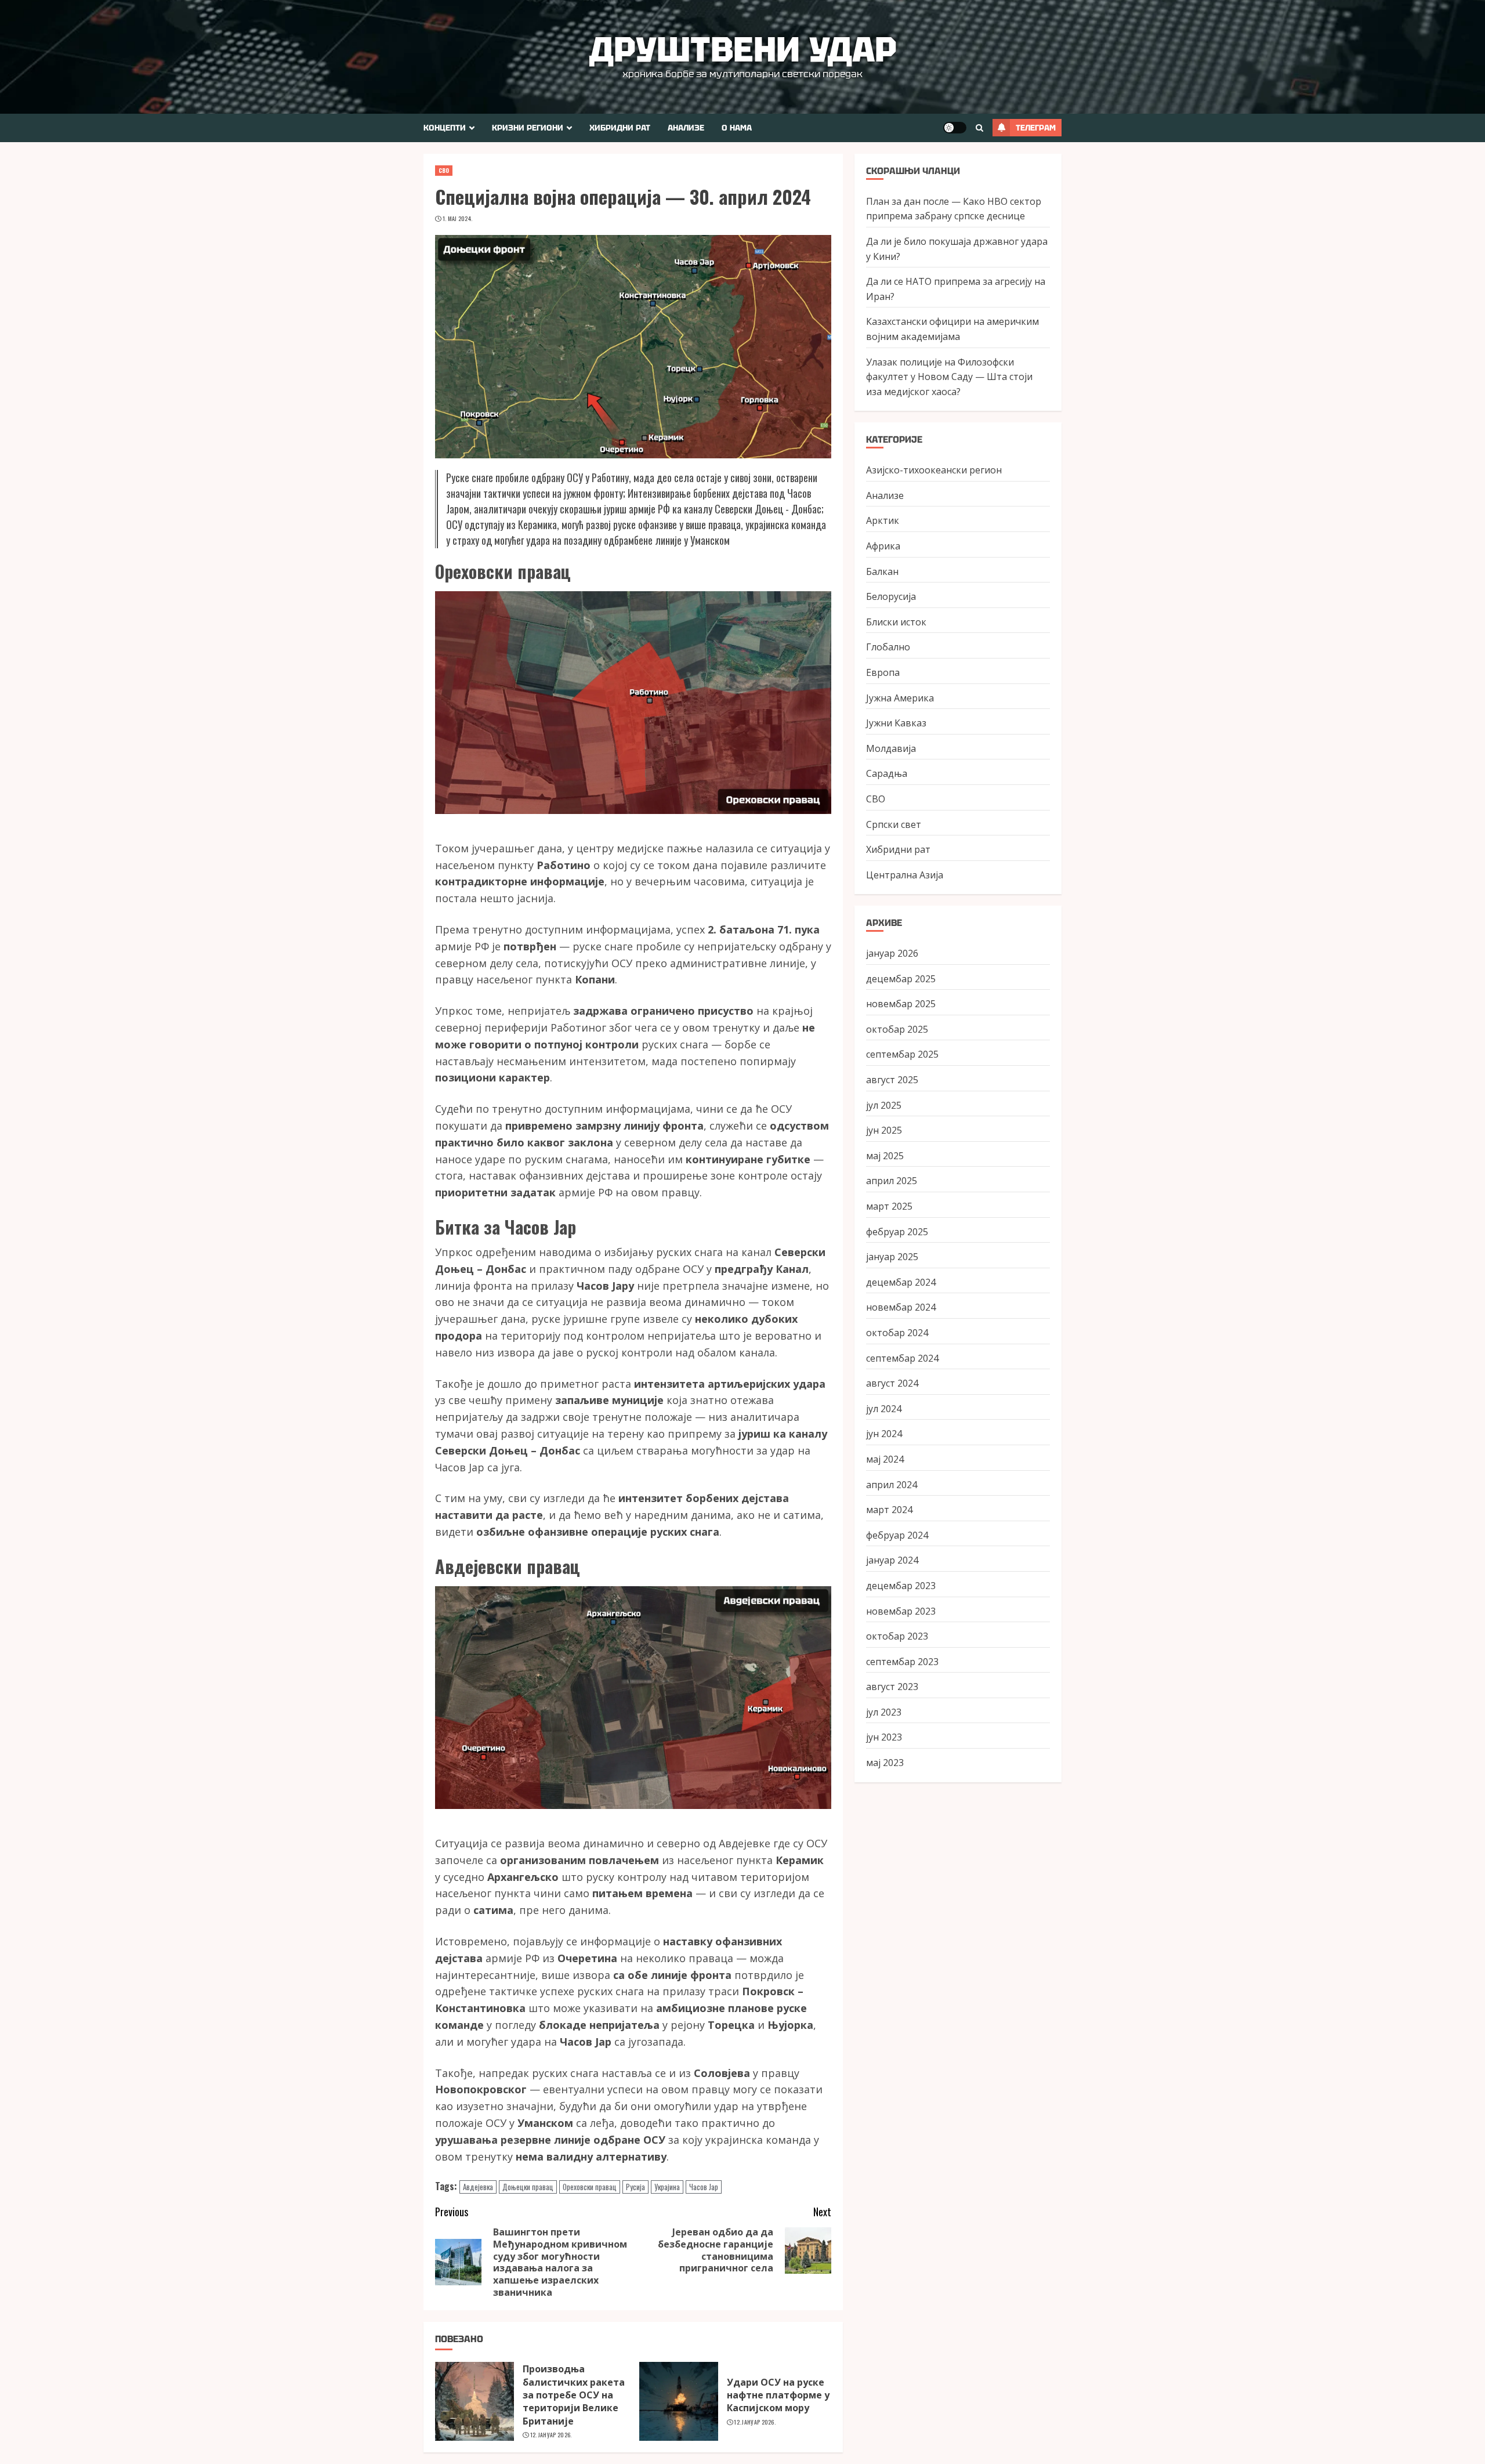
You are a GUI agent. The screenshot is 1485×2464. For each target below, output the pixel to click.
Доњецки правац (528, 2187)
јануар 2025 (892, 1257)
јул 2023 (884, 1712)
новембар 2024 (901, 1307)
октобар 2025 (897, 1029)
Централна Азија (905, 874)
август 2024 (892, 1383)
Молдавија (891, 748)
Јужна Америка (900, 697)
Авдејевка (478, 2187)
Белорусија (891, 596)
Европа (883, 672)
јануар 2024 (892, 1560)
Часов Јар (704, 2187)
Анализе (686, 128)
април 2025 (892, 1181)
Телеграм (1036, 128)
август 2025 (892, 1080)
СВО (444, 170)
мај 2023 (885, 1763)
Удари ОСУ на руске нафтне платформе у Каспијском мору (778, 2395)
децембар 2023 (901, 1585)
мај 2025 (885, 1155)
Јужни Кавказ (896, 723)
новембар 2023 (901, 1611)
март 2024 (889, 1510)
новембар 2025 (901, 1004)
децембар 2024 (901, 1282)
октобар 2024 (897, 1333)
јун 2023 (884, 1737)
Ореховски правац (590, 2187)
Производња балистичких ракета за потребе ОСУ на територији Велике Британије (574, 2395)
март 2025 (889, 1206)
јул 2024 (884, 1408)
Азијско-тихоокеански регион (934, 470)
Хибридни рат (620, 128)
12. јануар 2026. (551, 2435)
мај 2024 (885, 1459)
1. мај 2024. (458, 219)
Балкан (882, 571)
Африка (883, 546)
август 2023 (892, 1687)
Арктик (883, 520)
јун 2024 (884, 1434)
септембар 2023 (902, 1661)
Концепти (445, 128)
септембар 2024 (902, 1358)
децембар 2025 (901, 978)
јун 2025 (884, 1130)
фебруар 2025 (897, 1231)
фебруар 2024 (897, 1535)
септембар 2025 (902, 1054)
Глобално (888, 647)
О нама (737, 128)
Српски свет (894, 824)
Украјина (667, 2187)
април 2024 (892, 1484)
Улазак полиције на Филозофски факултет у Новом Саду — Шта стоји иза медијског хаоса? (949, 376)
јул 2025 (884, 1105)
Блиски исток (896, 621)
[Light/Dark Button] (955, 128)
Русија (635, 2187)
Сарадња (887, 773)
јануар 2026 (892, 953)
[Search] (979, 128)
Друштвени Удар (743, 49)
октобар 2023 (897, 1636)
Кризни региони (528, 128)
